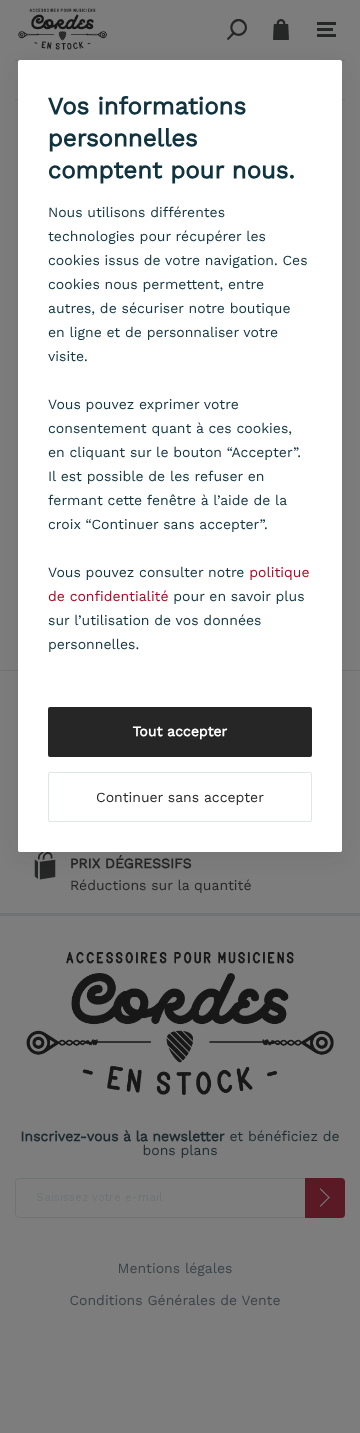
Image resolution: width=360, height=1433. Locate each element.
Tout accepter (180, 732)
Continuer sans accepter (180, 798)
